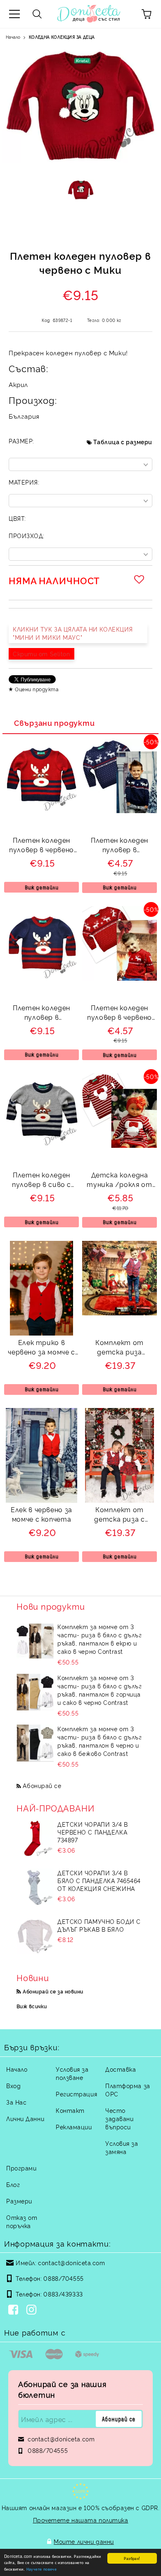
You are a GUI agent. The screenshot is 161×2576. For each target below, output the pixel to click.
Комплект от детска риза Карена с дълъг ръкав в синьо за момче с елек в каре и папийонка (119, 1348)
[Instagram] (33, 2310)
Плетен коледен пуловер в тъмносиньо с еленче (41, 1013)
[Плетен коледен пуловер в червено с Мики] (81, 196)
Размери (19, 2201)
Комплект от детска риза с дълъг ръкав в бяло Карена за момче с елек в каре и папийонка (120, 1515)
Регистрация (76, 2094)
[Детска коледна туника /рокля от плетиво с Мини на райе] (120, 1145)
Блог (13, 2184)
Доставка (121, 2069)
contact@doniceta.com (71, 2262)
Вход (13, 2085)
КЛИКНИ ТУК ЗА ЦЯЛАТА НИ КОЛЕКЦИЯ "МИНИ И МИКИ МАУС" (73, 633)
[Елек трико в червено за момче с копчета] (42, 1333)
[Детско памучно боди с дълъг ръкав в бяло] (35, 1936)
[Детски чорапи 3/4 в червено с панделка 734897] (35, 1839)
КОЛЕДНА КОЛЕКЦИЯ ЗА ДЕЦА (62, 37)
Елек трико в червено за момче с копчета (41, 1348)
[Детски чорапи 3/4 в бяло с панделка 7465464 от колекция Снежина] (35, 1887)
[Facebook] (15, 2310)
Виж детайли (42, 887)
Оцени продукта (37, 689)
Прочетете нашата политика (81, 2520)
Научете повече (42, 2569)
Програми (21, 2168)
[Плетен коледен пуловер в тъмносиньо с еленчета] (120, 810)
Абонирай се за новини (53, 1991)
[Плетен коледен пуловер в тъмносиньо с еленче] (41, 978)
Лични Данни (25, 2118)
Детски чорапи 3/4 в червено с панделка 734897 (93, 1832)
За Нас (16, 2102)
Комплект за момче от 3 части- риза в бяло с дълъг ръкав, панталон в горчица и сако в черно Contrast (100, 1690)
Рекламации (74, 2127)
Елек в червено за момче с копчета (41, 1514)
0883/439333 (63, 2294)
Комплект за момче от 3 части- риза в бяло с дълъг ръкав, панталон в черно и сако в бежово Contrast (100, 1741)
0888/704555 (63, 2278)
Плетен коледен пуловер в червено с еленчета (120, 1013)
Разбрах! (132, 2558)
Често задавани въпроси (119, 2118)
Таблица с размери (123, 442)
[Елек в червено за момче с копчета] (41, 1500)
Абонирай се (42, 1785)
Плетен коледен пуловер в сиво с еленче (41, 1181)
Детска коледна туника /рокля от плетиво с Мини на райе (120, 1181)
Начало (13, 37)
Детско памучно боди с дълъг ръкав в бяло (99, 1925)
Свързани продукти (54, 723)
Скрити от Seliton (41, 654)
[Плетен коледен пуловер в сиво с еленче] (41, 1145)
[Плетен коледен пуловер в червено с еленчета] (120, 978)
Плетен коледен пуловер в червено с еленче (41, 846)
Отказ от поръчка (22, 2221)
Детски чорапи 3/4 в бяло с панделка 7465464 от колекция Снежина (99, 1880)
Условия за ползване (72, 2073)
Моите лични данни (84, 2541)
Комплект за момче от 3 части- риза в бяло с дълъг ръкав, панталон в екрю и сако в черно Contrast (100, 1639)
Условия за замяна (122, 2147)
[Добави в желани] (140, 579)
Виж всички (32, 2006)
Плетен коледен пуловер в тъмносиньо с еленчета (120, 846)
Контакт (70, 2110)
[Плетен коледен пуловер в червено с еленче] (41, 810)
